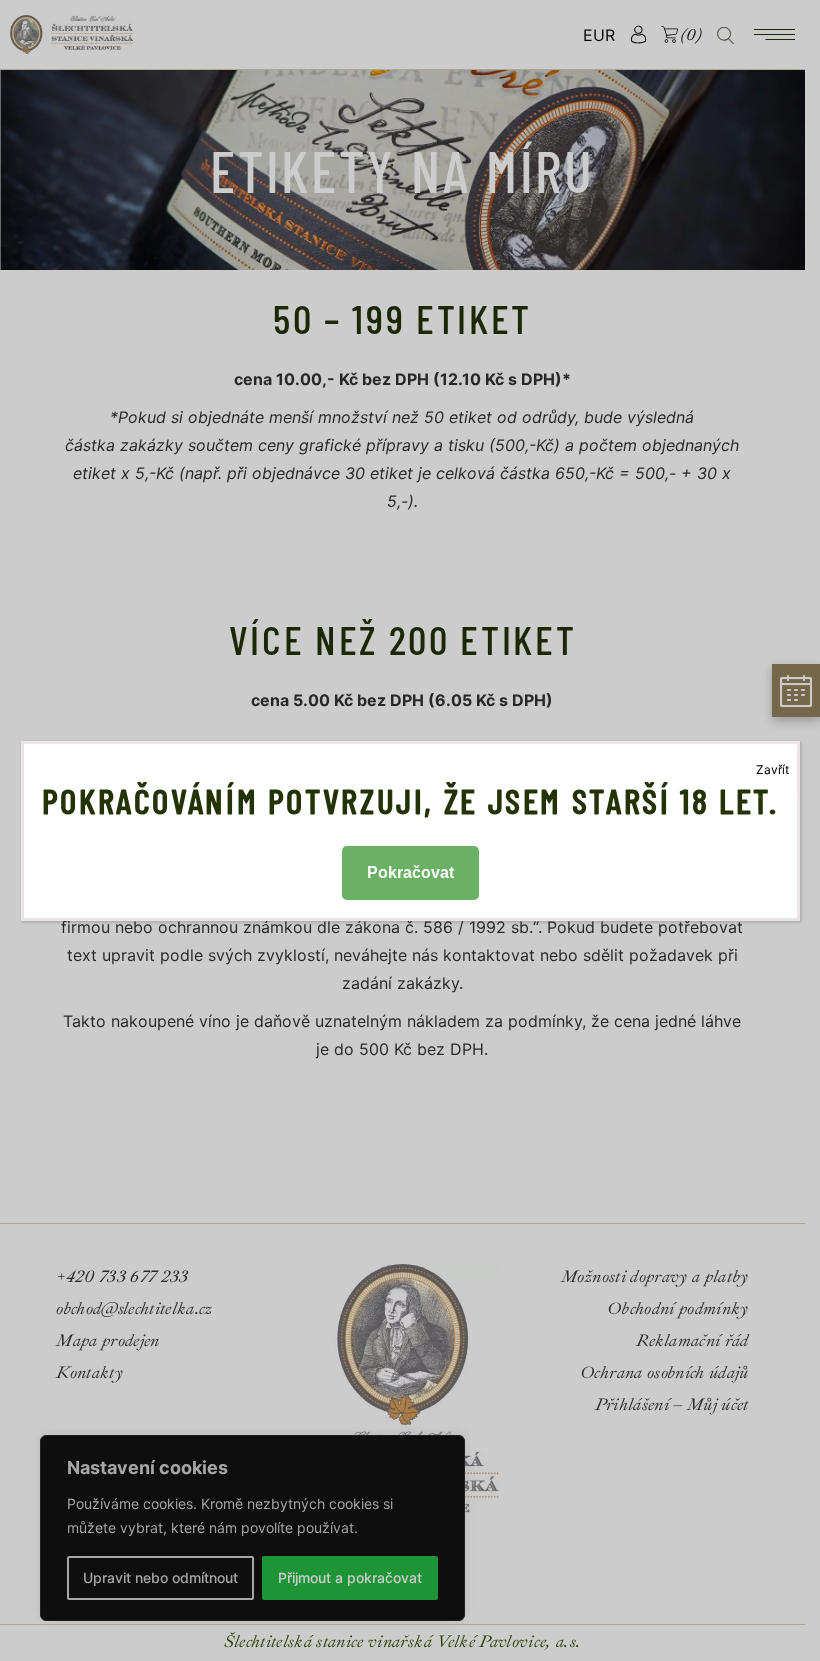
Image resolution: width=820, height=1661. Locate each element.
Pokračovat (410, 872)
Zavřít (772, 769)
